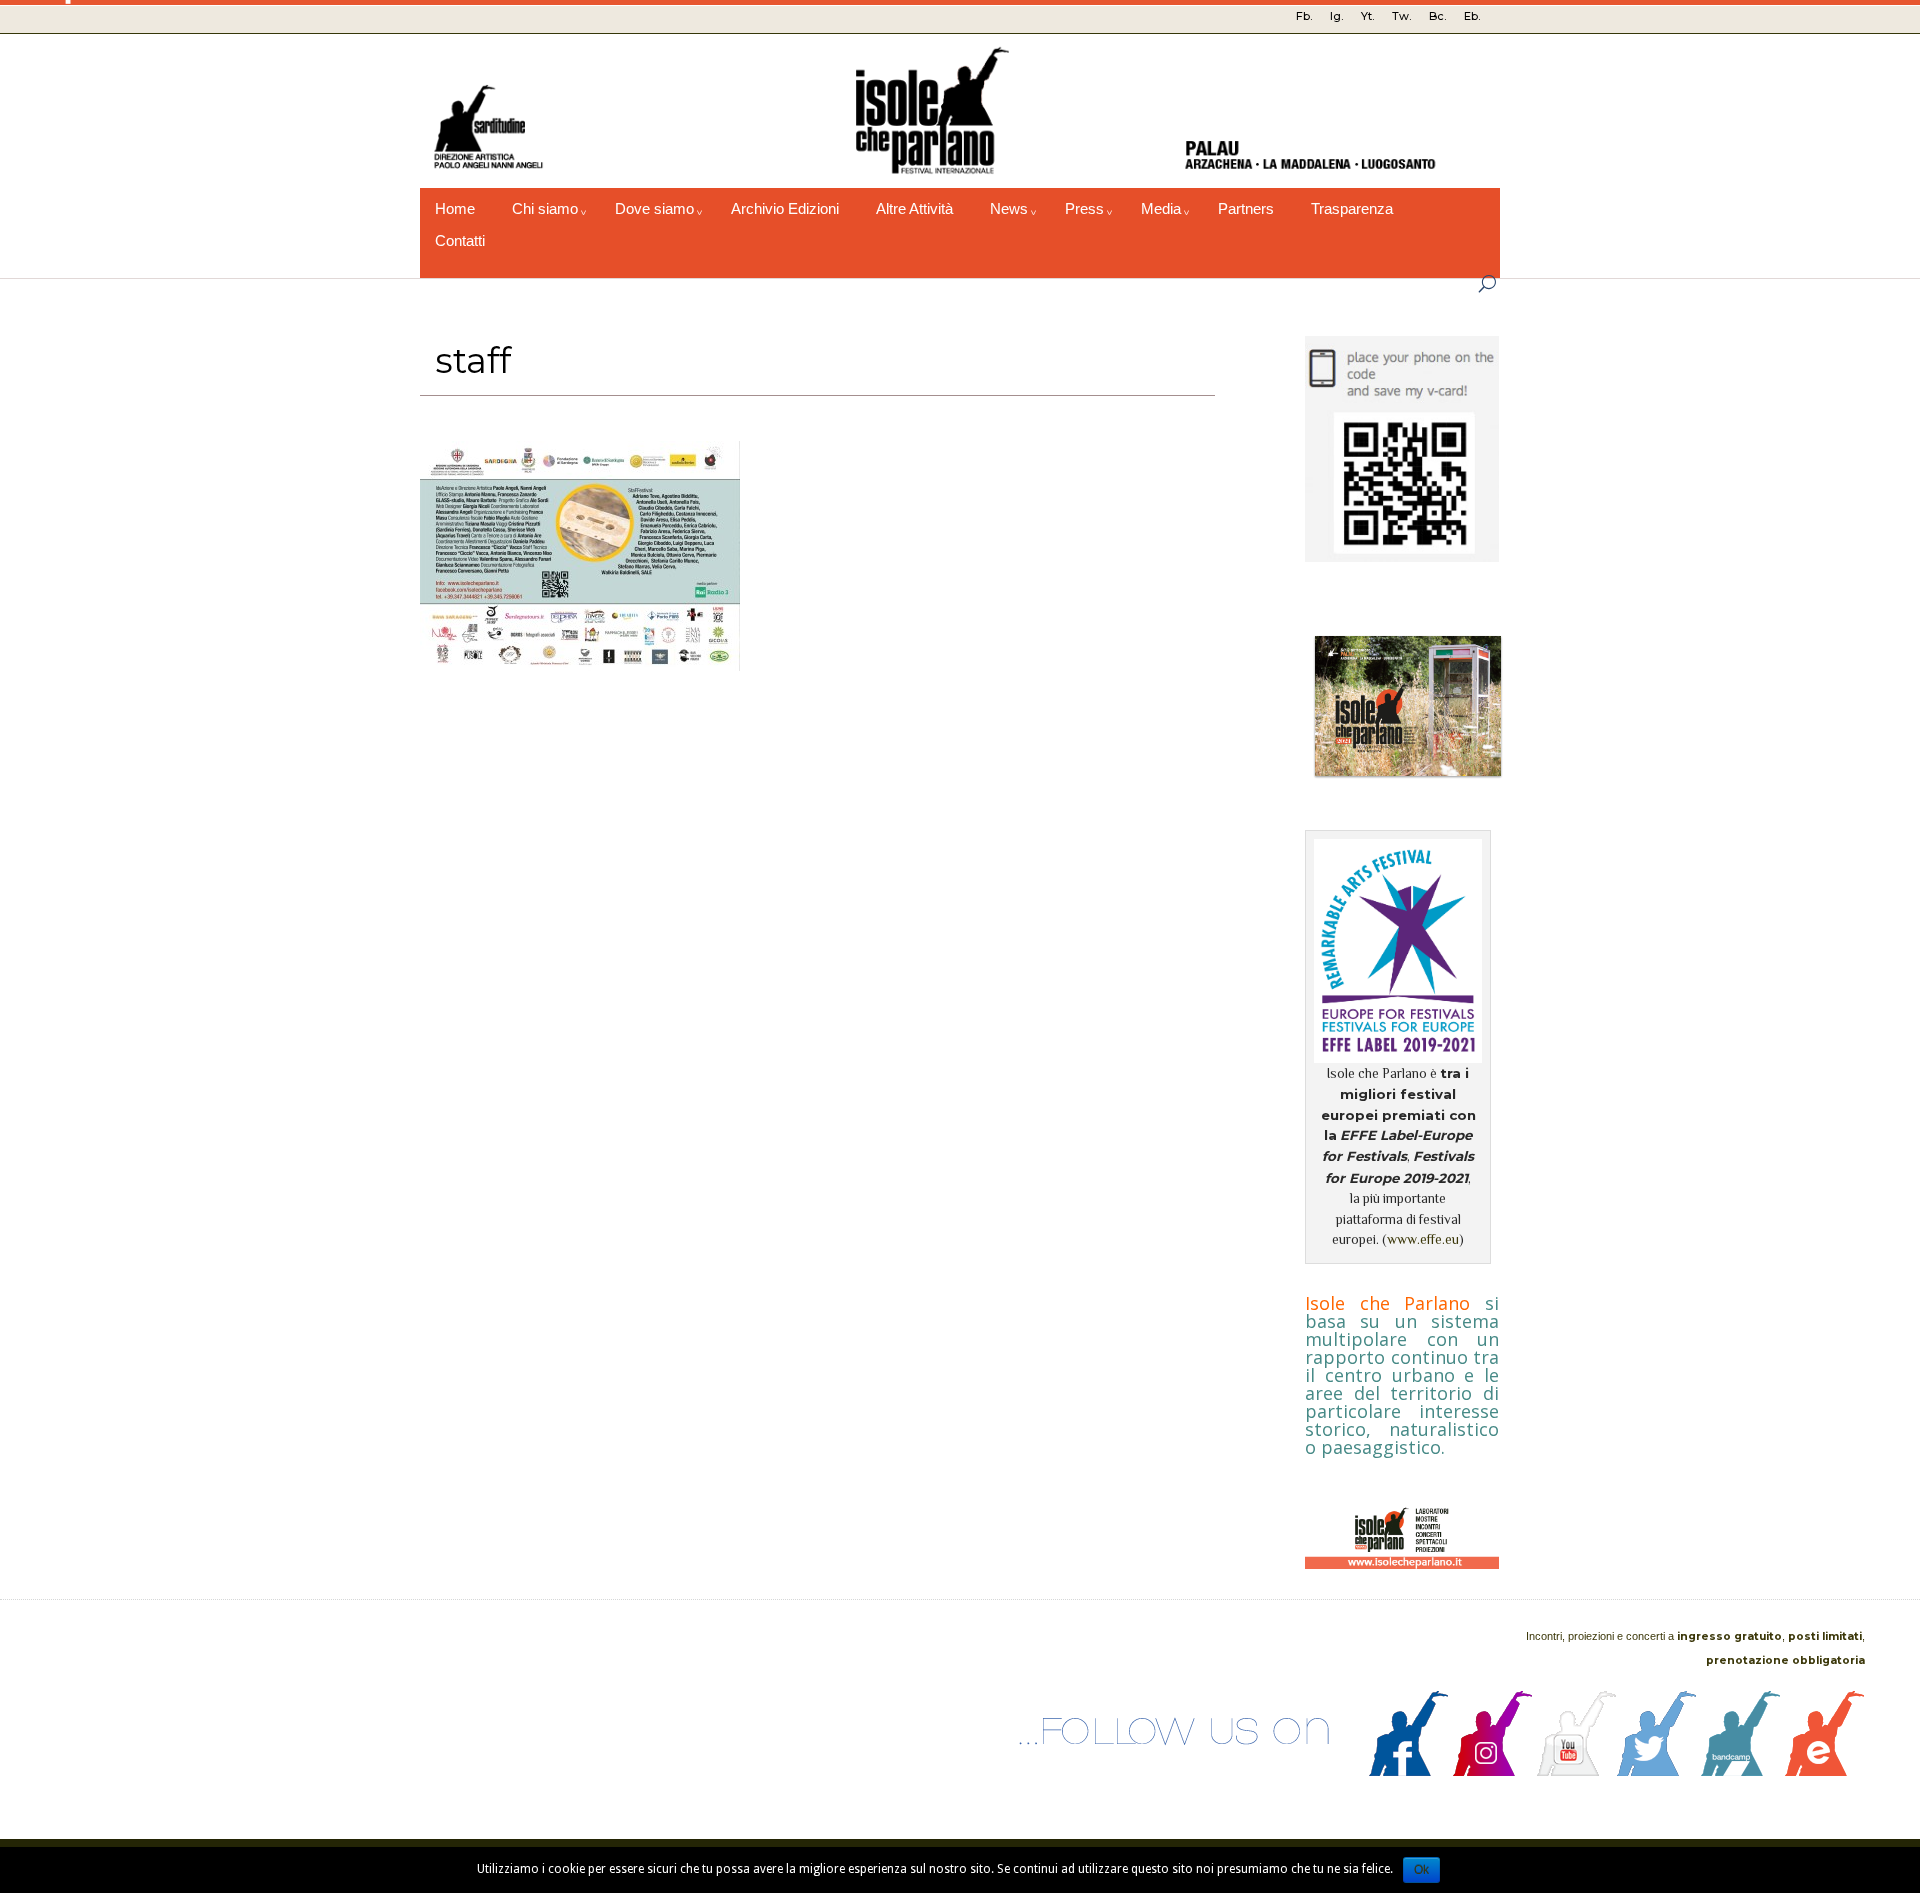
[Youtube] (1577, 1771)
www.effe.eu (1423, 1239)
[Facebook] (1409, 1771)
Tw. (1401, 16)
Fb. (1304, 16)
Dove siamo (654, 209)
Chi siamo (545, 209)
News (1009, 209)
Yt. (1367, 16)
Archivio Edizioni (785, 209)
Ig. (1336, 16)
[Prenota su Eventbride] (1825, 1771)
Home (455, 209)
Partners (1246, 209)
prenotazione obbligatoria (1785, 1660)
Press (1084, 209)
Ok (1421, 1870)
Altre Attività (914, 209)
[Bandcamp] (1741, 1771)
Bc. (1437, 16)
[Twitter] (1657, 1771)
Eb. (1472, 16)
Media (1161, 209)
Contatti (460, 241)
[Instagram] (1493, 1771)
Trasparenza (1352, 209)
